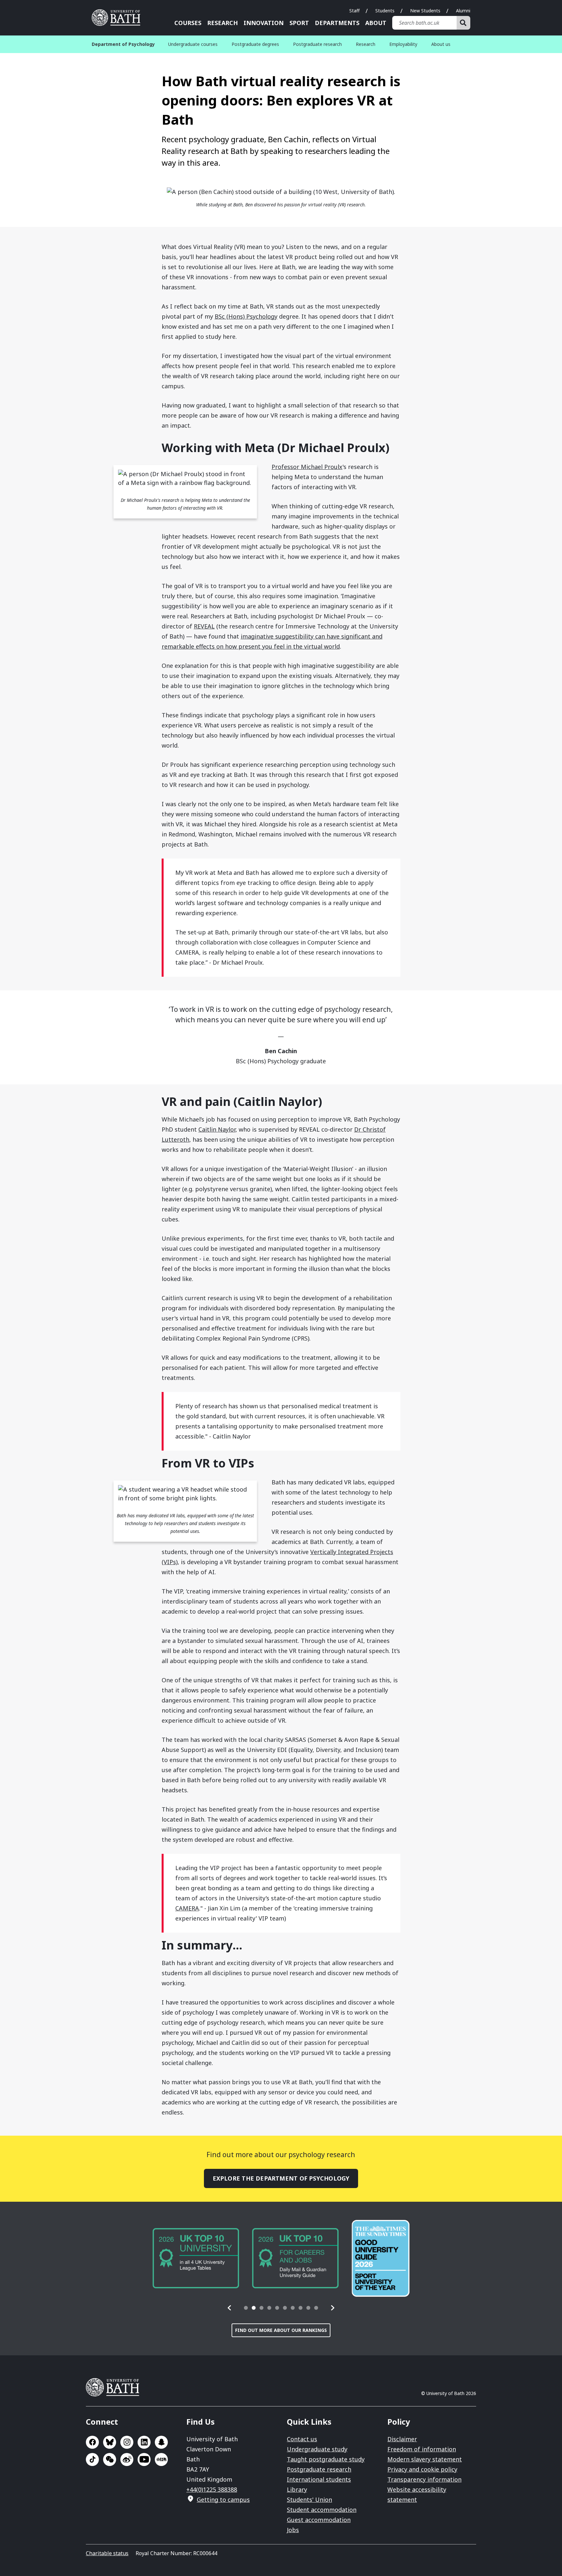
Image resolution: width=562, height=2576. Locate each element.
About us (441, 44)
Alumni (463, 11)
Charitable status (107, 2553)
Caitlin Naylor (217, 1129)
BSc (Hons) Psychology (246, 316)
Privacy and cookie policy (422, 2469)
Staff (355, 11)
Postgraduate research (317, 44)
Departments (337, 23)
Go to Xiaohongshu (161, 2459)
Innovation (264, 23)
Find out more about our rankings (281, 2330)
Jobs (293, 2530)
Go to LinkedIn (144, 2442)
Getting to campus (223, 2500)
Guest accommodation (319, 2520)
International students (319, 2479)
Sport (299, 23)
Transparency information (424, 2479)
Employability (403, 44)
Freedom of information (422, 2449)
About (376, 23)
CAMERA (187, 1908)
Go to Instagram (127, 2442)
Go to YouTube (144, 2459)
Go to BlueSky (110, 2442)
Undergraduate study (317, 2449)
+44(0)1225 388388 (212, 2489)
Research (222, 23)
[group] (196, 2258)
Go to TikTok (92, 2459)
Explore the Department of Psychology (281, 2178)
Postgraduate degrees (255, 44)
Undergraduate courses (193, 44)
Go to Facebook (92, 2442)
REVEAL (204, 626)
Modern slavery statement (425, 2459)
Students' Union (309, 2500)
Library (297, 2489)
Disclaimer (402, 2439)
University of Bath (118, 18)
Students (385, 11)
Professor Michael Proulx (307, 467)
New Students (425, 11)
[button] (230, 2308)
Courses (188, 23)
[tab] (246, 2308)
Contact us (302, 2439)
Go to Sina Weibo (127, 2459)
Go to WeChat (110, 2459)
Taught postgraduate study (326, 2459)
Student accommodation (322, 2510)
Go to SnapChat (161, 2442)
